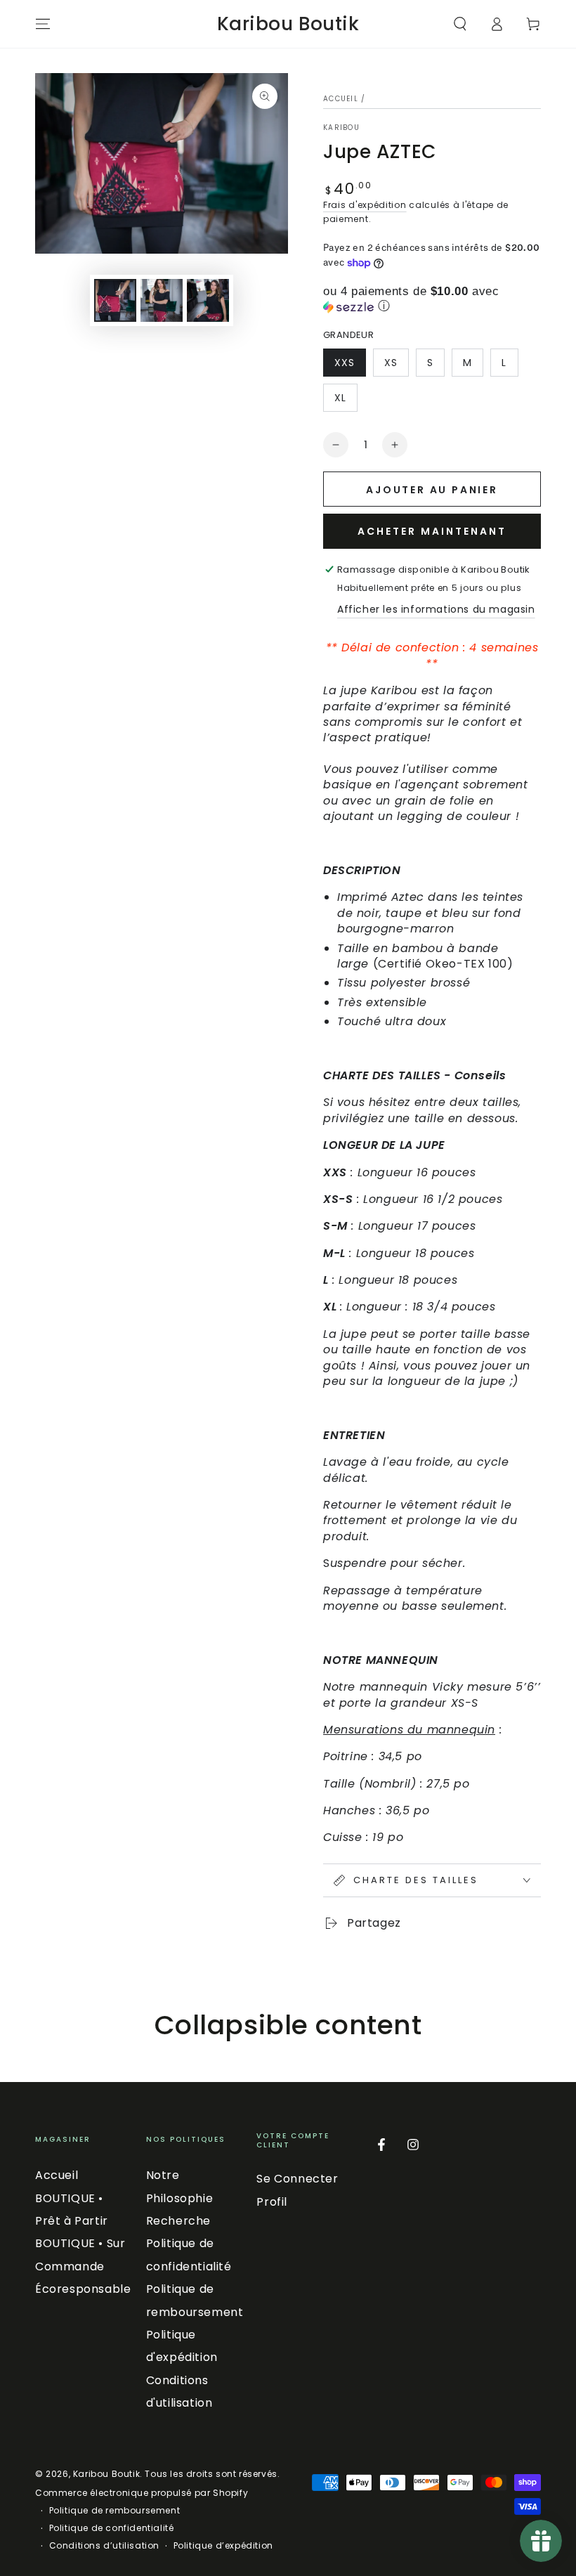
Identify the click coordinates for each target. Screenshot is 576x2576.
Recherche (178, 2221)
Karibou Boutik (106, 2474)
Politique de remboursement (115, 2511)
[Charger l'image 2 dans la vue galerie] (162, 300)
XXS (350, 366)
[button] (460, 24)
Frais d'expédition (365, 205)
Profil (272, 2202)
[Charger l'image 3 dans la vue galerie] (208, 300)
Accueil (341, 99)
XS (396, 366)
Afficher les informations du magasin (436, 609)
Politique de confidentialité (112, 2528)
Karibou (341, 128)
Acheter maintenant (432, 531)
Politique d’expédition (223, 2546)
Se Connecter (297, 2179)
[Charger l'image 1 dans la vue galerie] (115, 300)
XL (346, 401)
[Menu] (43, 24)
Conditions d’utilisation (104, 2546)
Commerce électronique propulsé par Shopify (142, 2493)
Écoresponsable (83, 2289)
